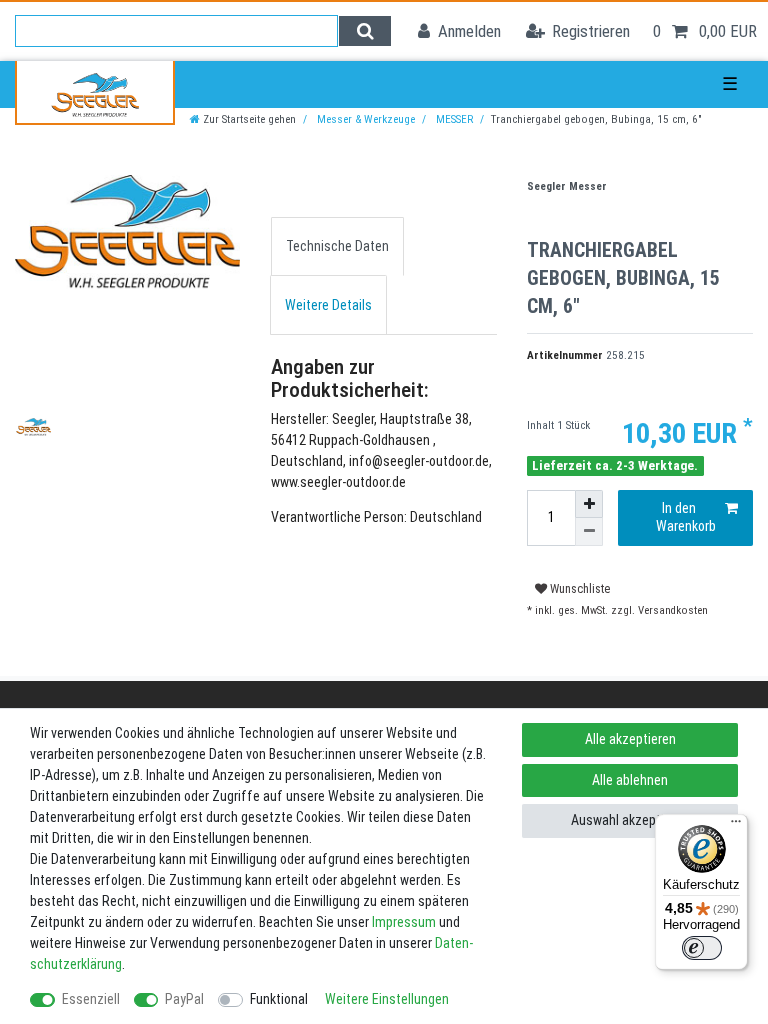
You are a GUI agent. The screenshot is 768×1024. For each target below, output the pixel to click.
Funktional (279, 999)
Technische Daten (337, 246)
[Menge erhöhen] (589, 504)
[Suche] (364, 31)
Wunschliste (578, 589)
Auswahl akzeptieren (630, 820)
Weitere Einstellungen (387, 999)
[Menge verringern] (589, 532)
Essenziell (91, 999)
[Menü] (736, 826)
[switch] (702, 948)
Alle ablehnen (630, 780)
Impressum (404, 922)
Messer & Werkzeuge (364, 119)
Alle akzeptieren (630, 739)
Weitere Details (328, 305)
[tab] (337, 246)
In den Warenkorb (686, 517)
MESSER (453, 119)
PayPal (184, 999)
